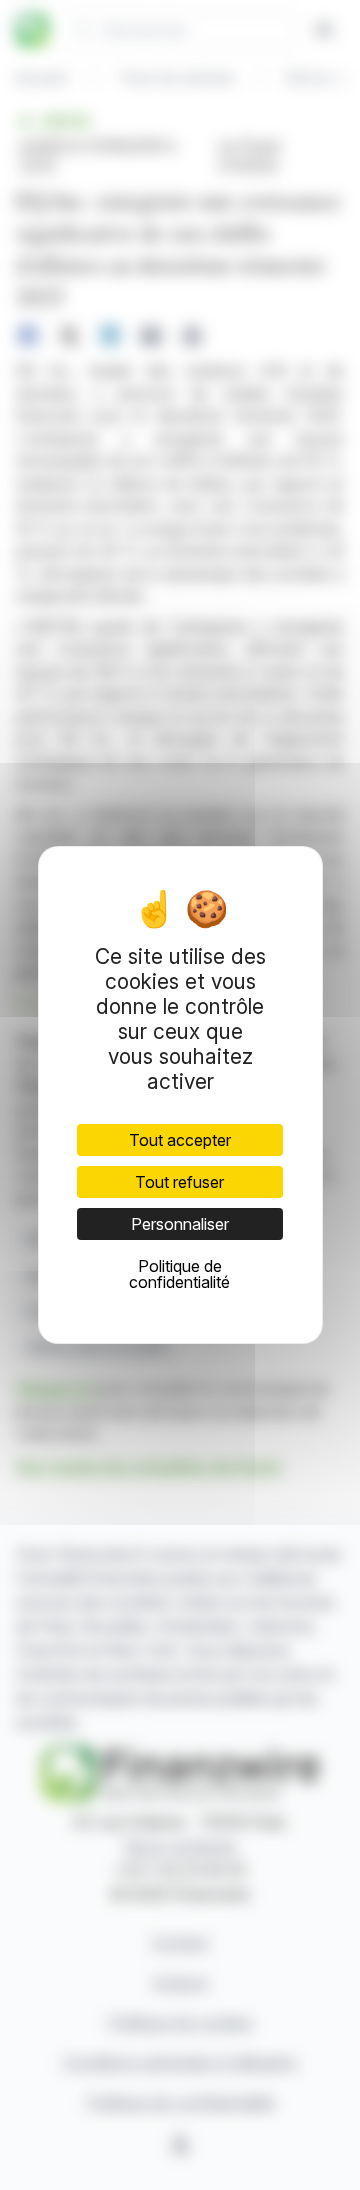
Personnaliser (180, 1224)
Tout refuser (179, 1182)
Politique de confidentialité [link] (179, 1274)
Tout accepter (180, 1140)
